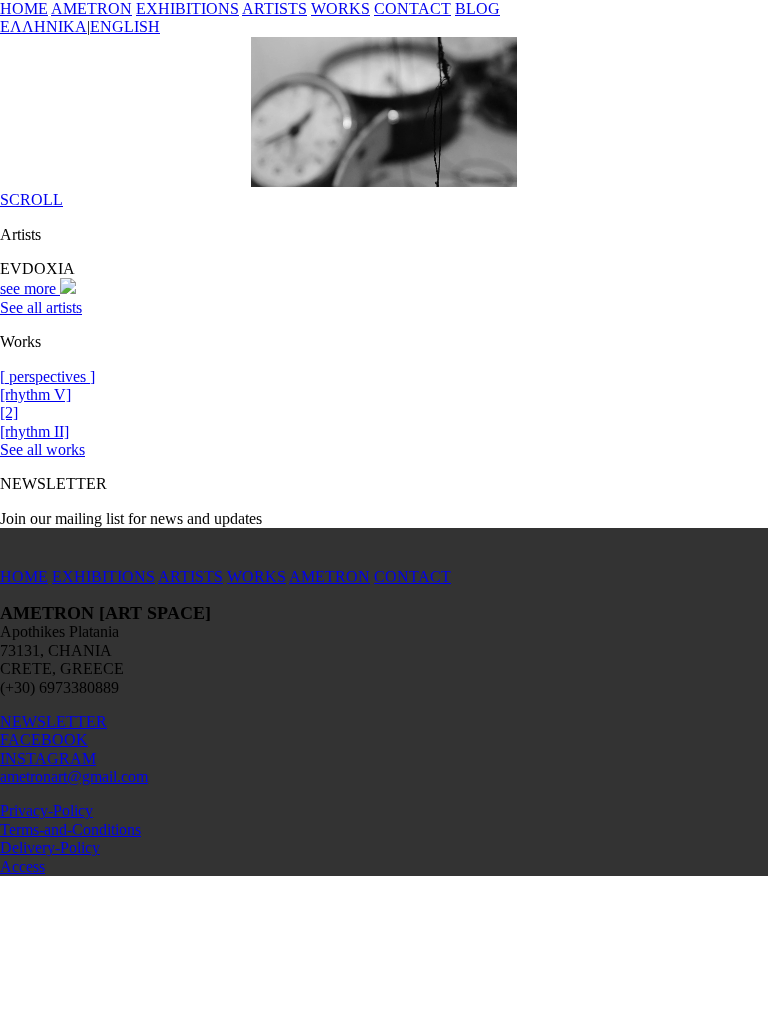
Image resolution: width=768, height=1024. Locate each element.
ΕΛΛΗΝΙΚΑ (43, 26)
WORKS (340, 8)
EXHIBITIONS (187, 8)
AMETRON (91, 8)
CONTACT (412, 8)
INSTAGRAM (48, 758)
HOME (24, 8)
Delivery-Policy (50, 847)
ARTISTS (274, 8)
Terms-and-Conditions (70, 829)
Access (22, 866)
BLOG (477, 8)
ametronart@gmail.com (74, 776)
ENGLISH (125, 26)
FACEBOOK (44, 739)
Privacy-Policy (46, 810)
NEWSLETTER (53, 721)
